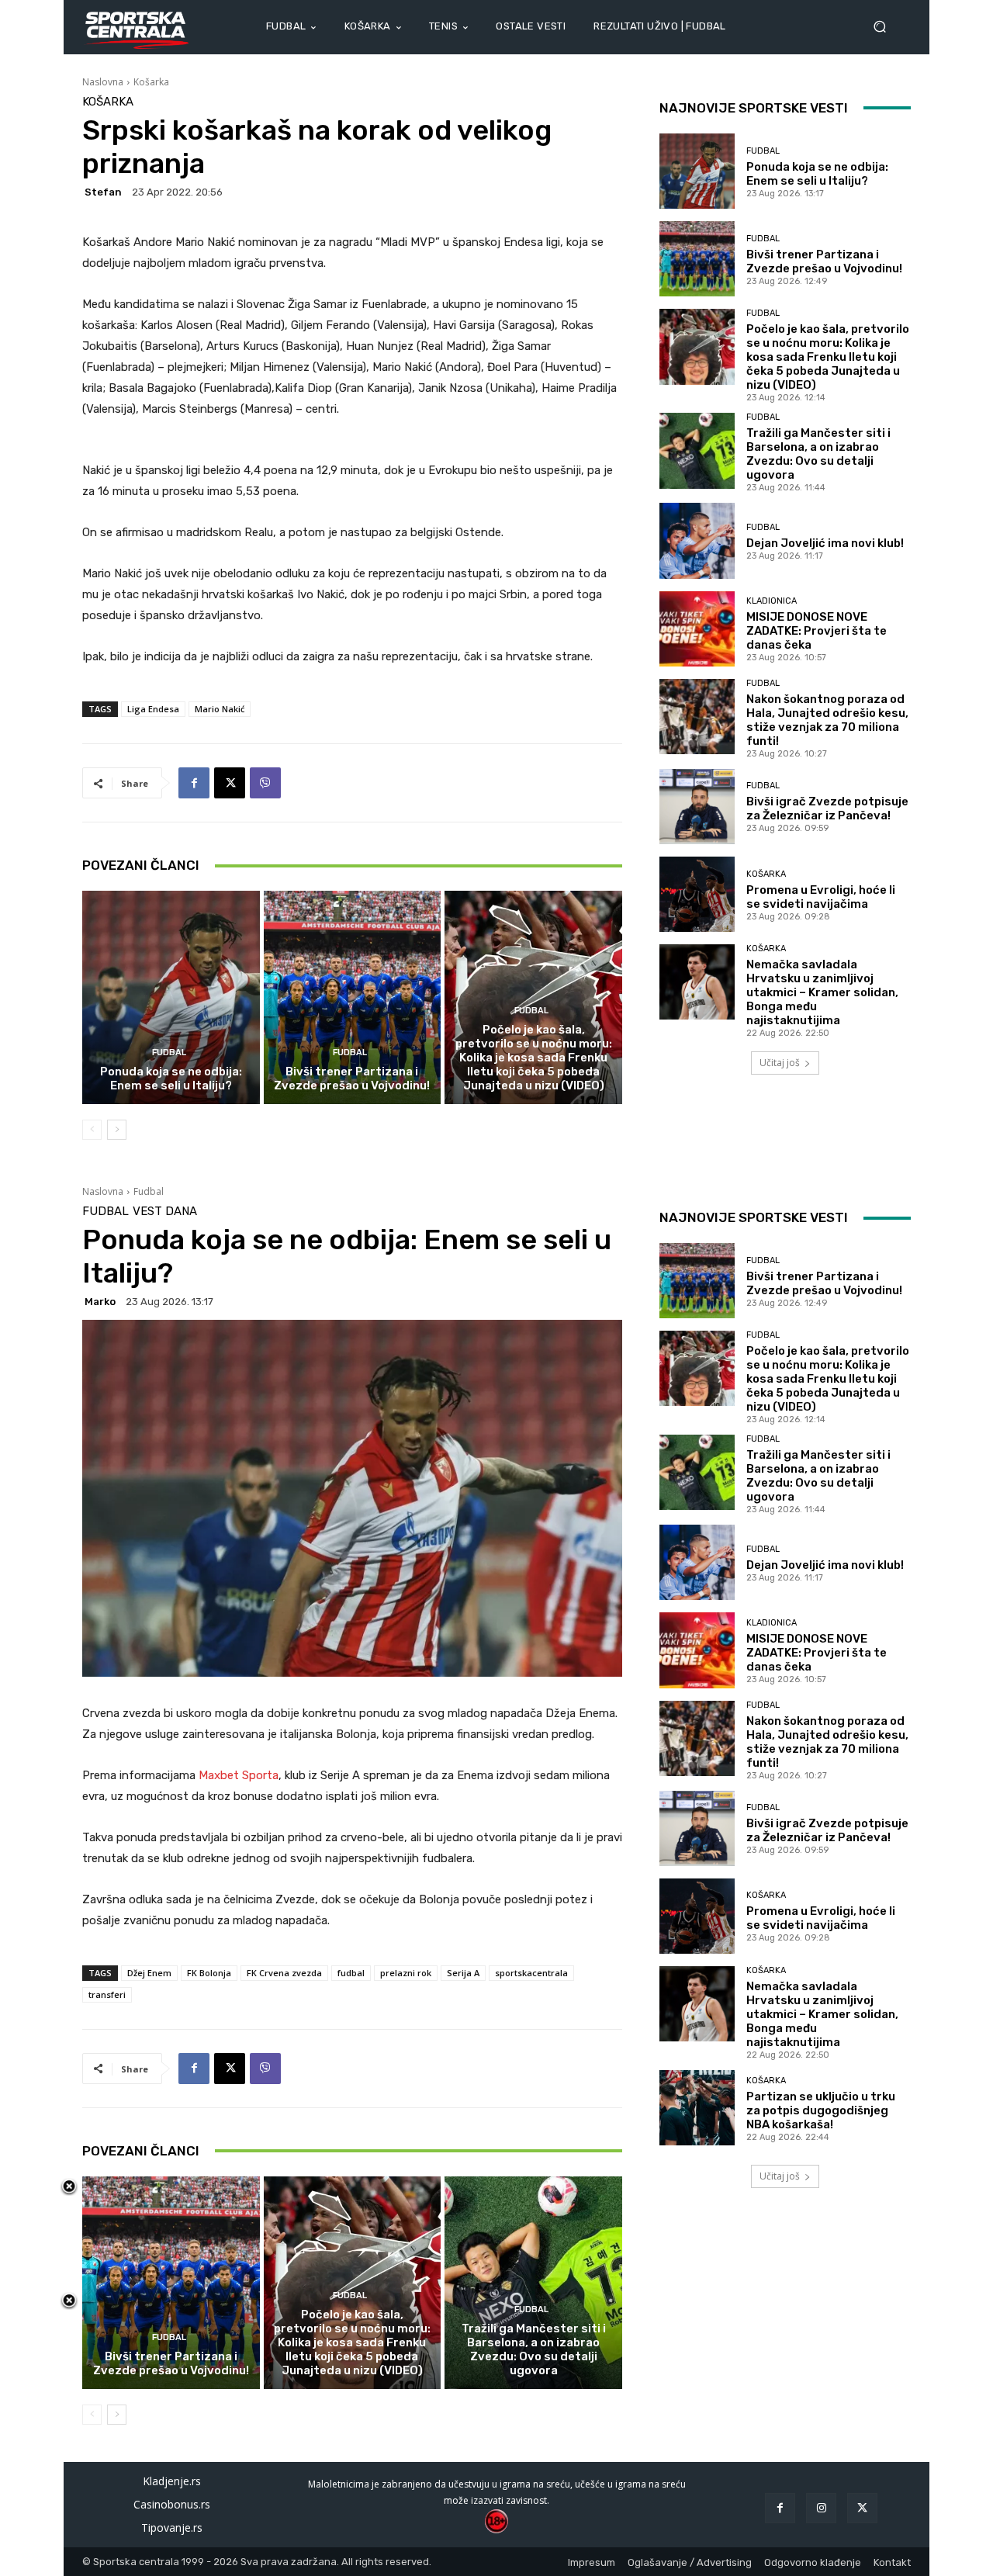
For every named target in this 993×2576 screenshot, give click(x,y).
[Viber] (265, 783)
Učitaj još (780, 1063)
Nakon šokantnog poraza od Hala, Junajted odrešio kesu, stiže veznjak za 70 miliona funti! (827, 720)
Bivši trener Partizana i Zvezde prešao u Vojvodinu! (352, 1079)
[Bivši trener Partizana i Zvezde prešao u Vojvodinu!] (353, 997)
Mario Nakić (220, 709)
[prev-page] (92, 1130)
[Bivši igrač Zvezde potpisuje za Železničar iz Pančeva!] (697, 807)
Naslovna (103, 82)
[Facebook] (194, 783)
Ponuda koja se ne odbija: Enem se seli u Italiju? (171, 1079)
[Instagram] (821, 2508)
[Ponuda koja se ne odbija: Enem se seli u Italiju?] (171, 997)
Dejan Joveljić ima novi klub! (825, 543)
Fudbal (169, 1053)
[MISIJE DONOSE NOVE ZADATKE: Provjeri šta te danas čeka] (697, 629)
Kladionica (772, 601)
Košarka (151, 82)
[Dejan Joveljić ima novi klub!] (697, 540)
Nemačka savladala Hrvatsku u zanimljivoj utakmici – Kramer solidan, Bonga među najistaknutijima (822, 992)
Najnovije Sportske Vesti (754, 108)
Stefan (103, 192)
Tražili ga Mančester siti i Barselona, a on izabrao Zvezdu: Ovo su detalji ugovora (818, 454)
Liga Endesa (153, 709)
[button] (886, 27)
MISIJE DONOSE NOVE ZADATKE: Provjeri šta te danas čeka (817, 631)
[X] (230, 783)
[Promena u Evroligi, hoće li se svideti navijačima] (697, 894)
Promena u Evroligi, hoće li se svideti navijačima (821, 897)
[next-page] (117, 1130)
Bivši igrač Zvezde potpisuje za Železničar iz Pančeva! (827, 808)
